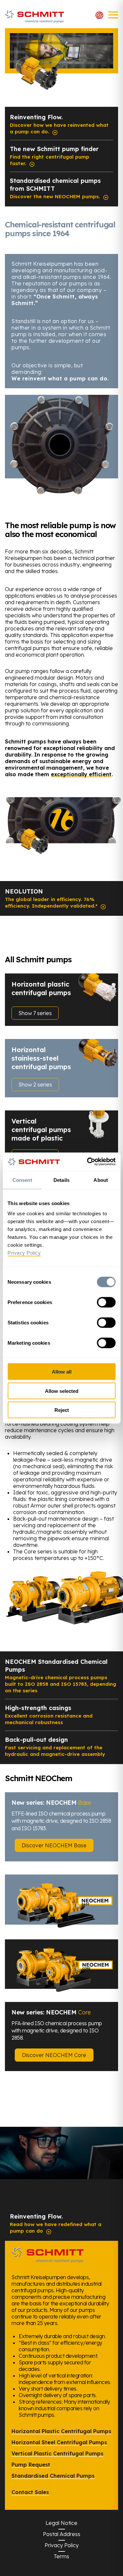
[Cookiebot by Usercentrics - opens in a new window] (88, 1162)
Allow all (62, 1372)
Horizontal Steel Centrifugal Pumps (59, 2442)
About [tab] (101, 1180)
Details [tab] (61, 1180)
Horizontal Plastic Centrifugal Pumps (61, 2431)
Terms (61, 2556)
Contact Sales (30, 2492)
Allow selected (62, 1391)
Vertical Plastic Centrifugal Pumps (57, 2453)
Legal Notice (61, 2523)
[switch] (106, 1302)
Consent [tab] (22, 1180)
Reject (62, 1410)
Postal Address (62, 2534)
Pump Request (31, 2465)
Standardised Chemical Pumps (53, 2476)
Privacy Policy (62, 2545)
